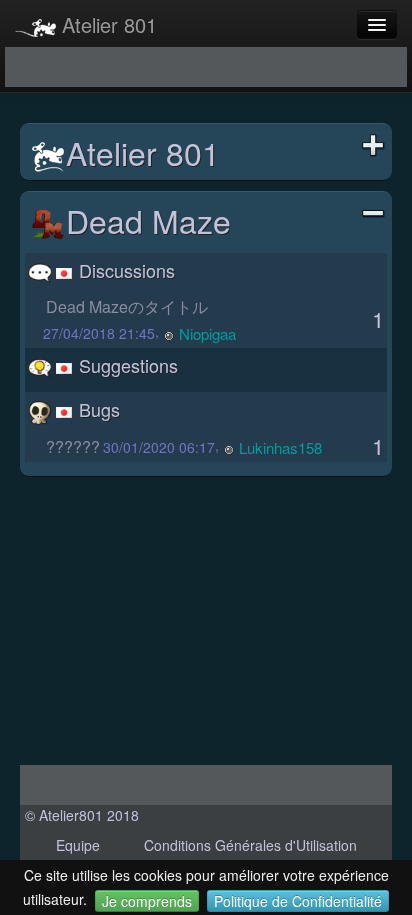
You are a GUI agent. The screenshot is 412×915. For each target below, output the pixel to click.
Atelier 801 (106, 24)
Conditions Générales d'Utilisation (250, 845)
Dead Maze (148, 220)
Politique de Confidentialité (298, 901)
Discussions (124, 270)
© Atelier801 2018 (82, 815)
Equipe (78, 845)
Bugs (97, 409)
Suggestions (126, 365)
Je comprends (147, 901)
